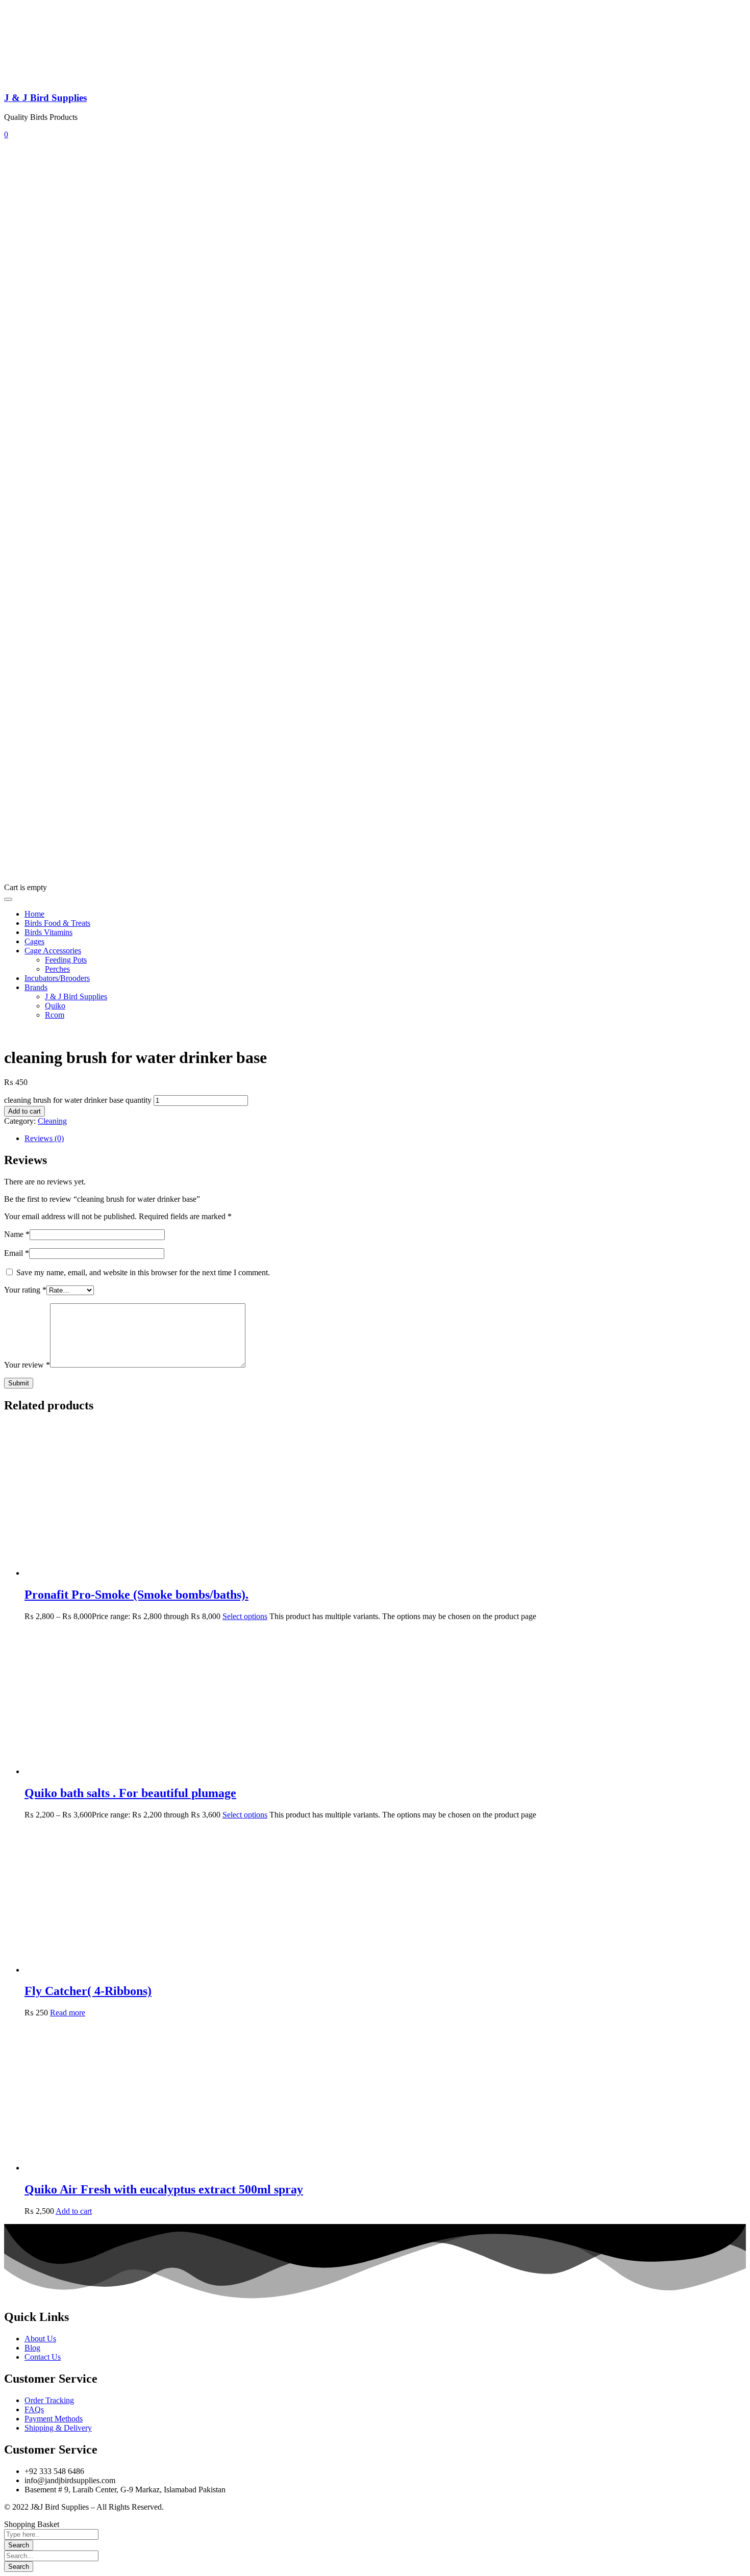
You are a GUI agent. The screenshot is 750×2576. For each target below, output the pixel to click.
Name (17, 1234)
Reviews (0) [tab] (44, 1138)
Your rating (25, 1290)
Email (17, 1253)
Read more (68, 2013)
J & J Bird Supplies (45, 98)
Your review (27, 1365)
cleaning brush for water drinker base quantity (78, 1100)
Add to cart (24, 1111)
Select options (245, 1616)
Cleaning (52, 1121)
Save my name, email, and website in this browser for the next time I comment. (143, 1272)
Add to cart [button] (74, 2211)
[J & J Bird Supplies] (42, 78)
